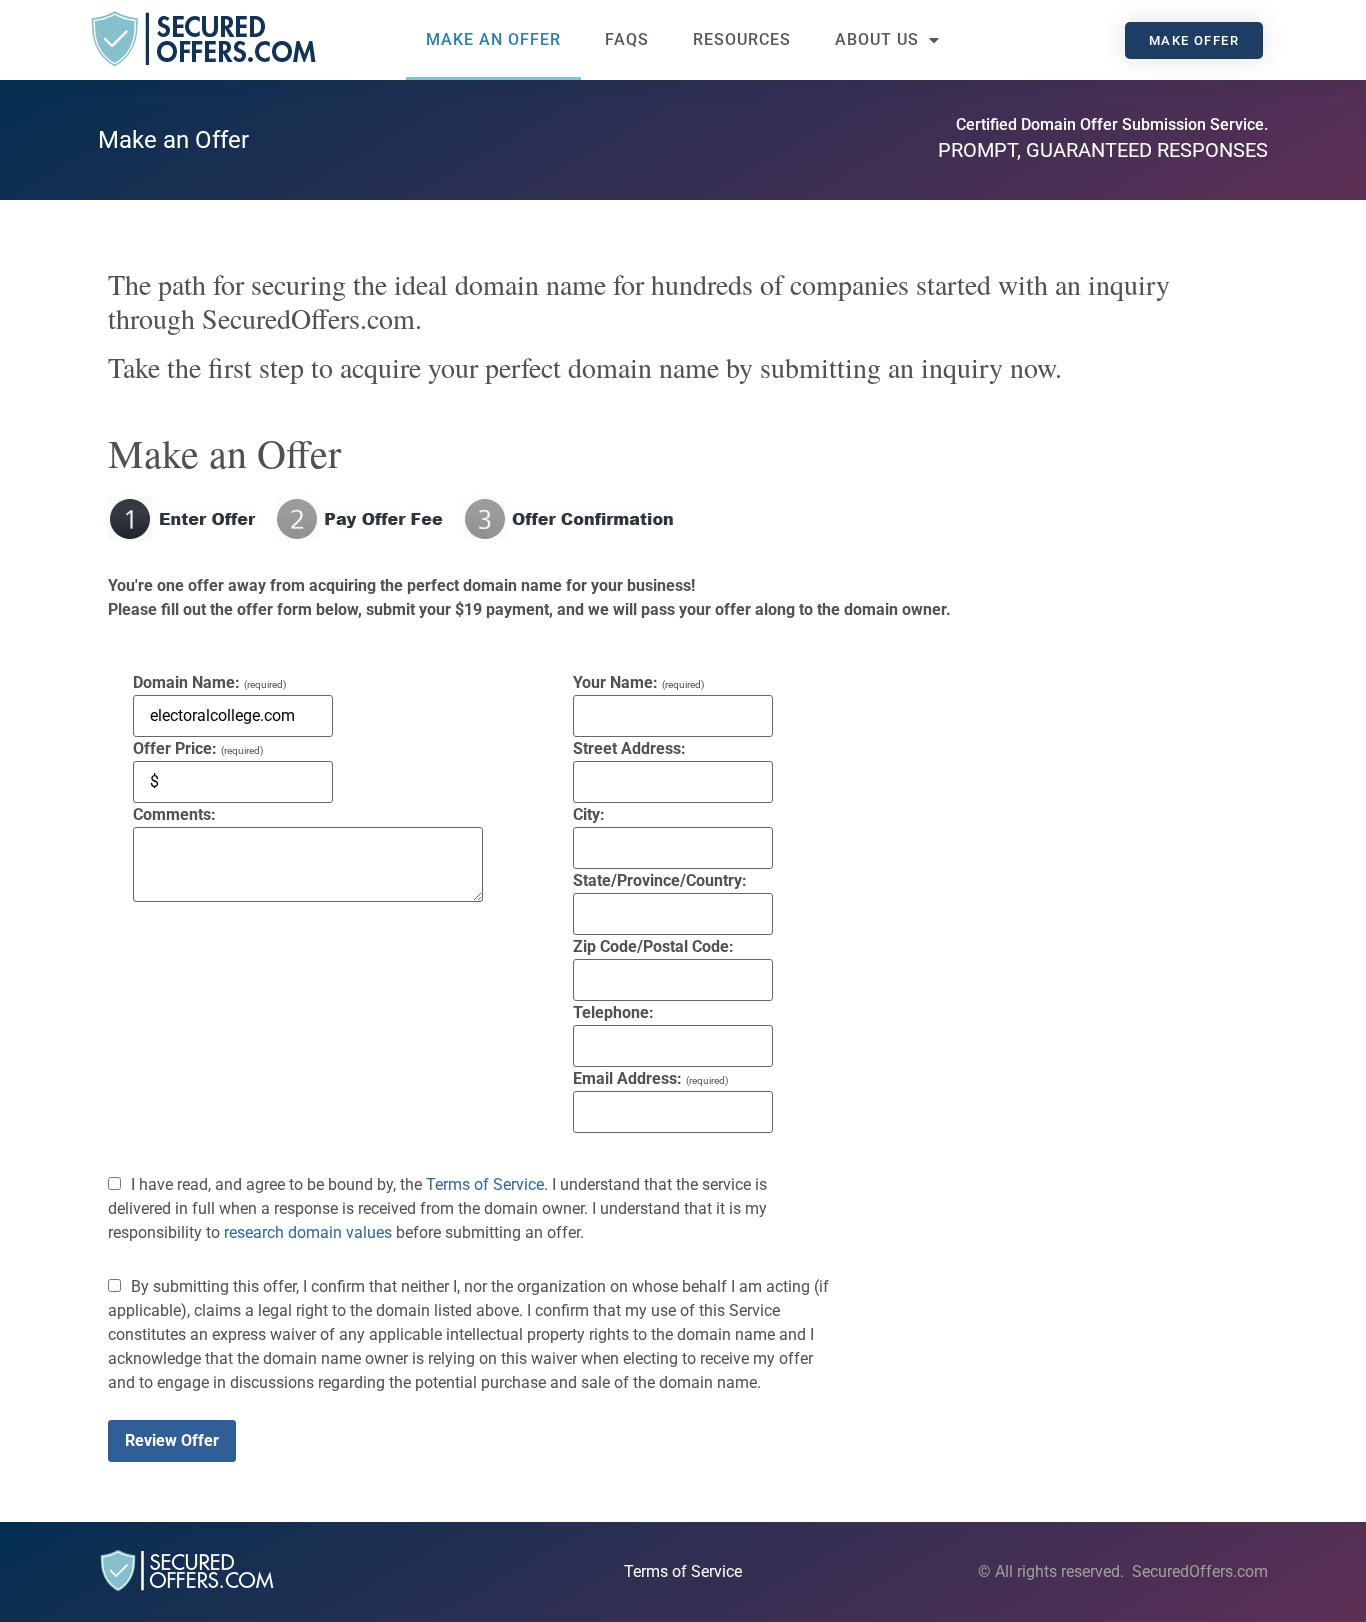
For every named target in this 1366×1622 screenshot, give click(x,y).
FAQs (627, 39)
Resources (742, 39)
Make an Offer (493, 39)
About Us (877, 39)
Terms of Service (485, 1184)
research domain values (308, 1232)
